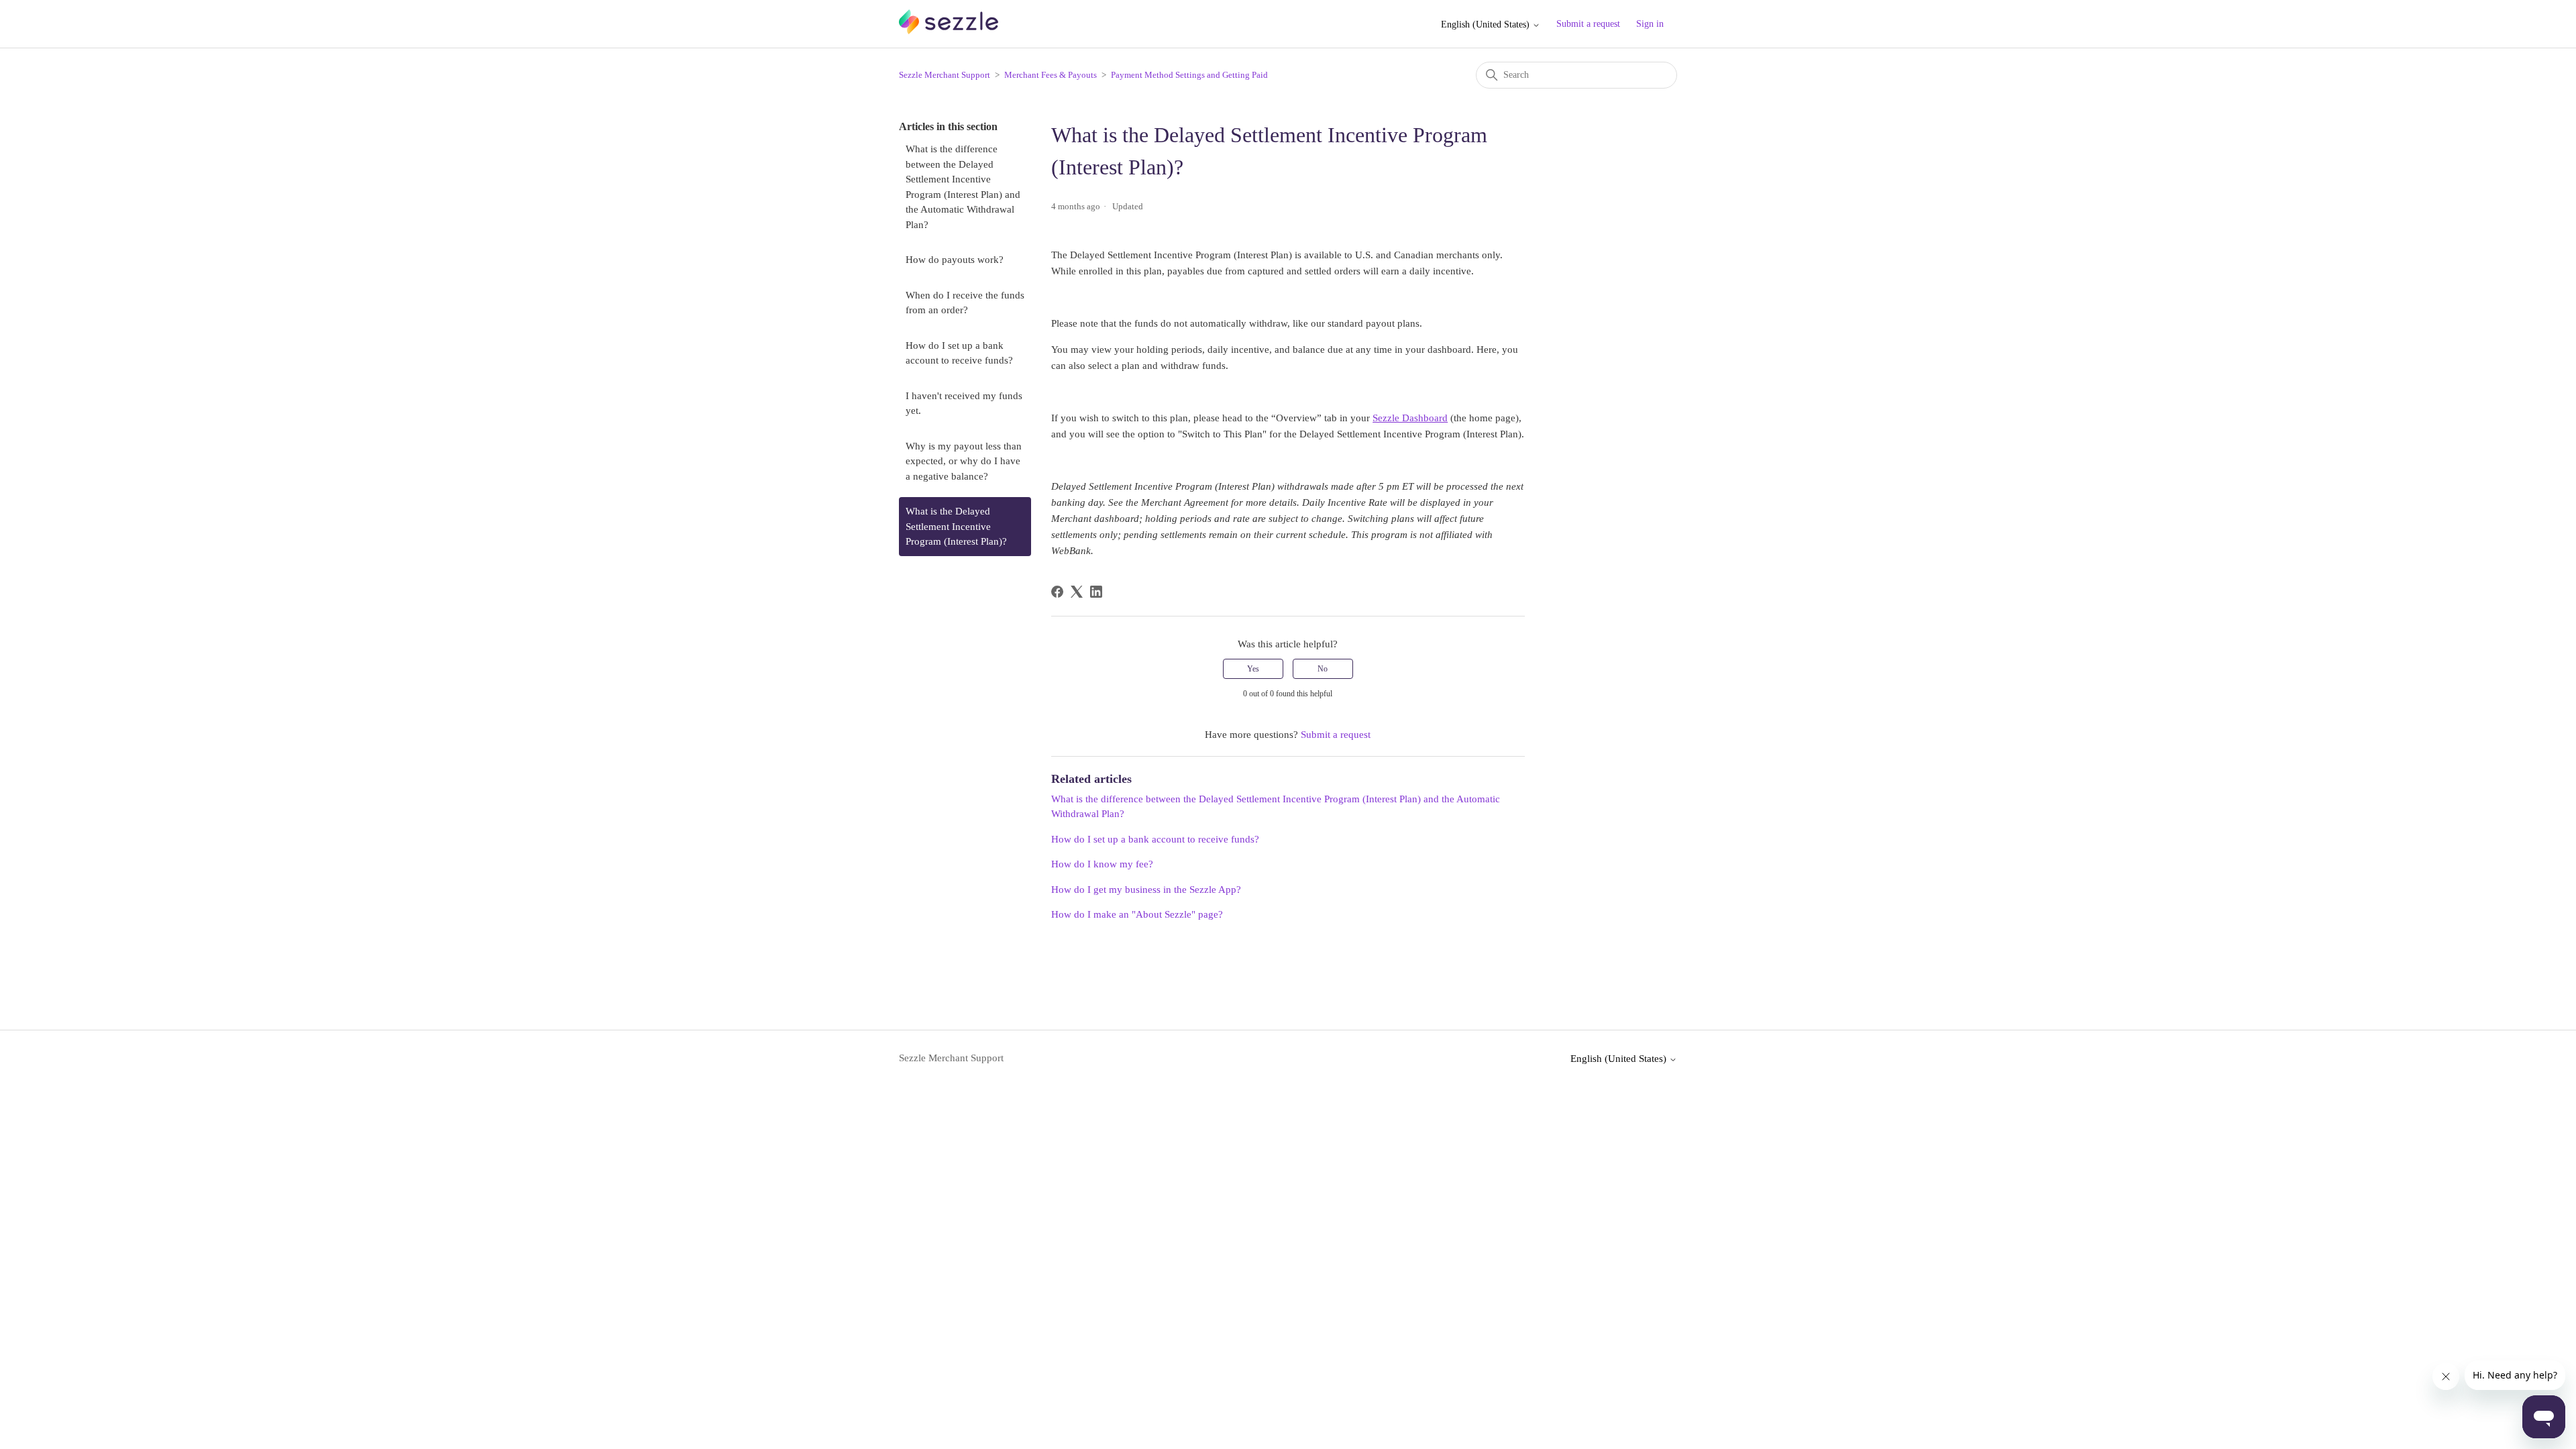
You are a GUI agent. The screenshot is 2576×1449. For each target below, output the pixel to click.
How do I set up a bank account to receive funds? (959, 353)
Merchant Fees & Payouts (1051, 75)
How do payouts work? (955, 260)
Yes (1253, 669)
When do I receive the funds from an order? (965, 303)
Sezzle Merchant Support (945, 75)
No (1323, 669)
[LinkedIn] (1096, 592)
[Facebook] (1057, 592)
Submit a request (1588, 24)
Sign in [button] (1650, 24)
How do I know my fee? (1102, 864)
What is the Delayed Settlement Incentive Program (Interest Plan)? (956, 526)
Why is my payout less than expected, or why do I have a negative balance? (964, 461)
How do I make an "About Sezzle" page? (1137, 914)
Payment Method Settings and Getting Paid (1189, 75)
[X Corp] (1077, 592)
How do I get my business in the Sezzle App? (1146, 890)
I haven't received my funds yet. (964, 404)
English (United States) (1487, 24)
